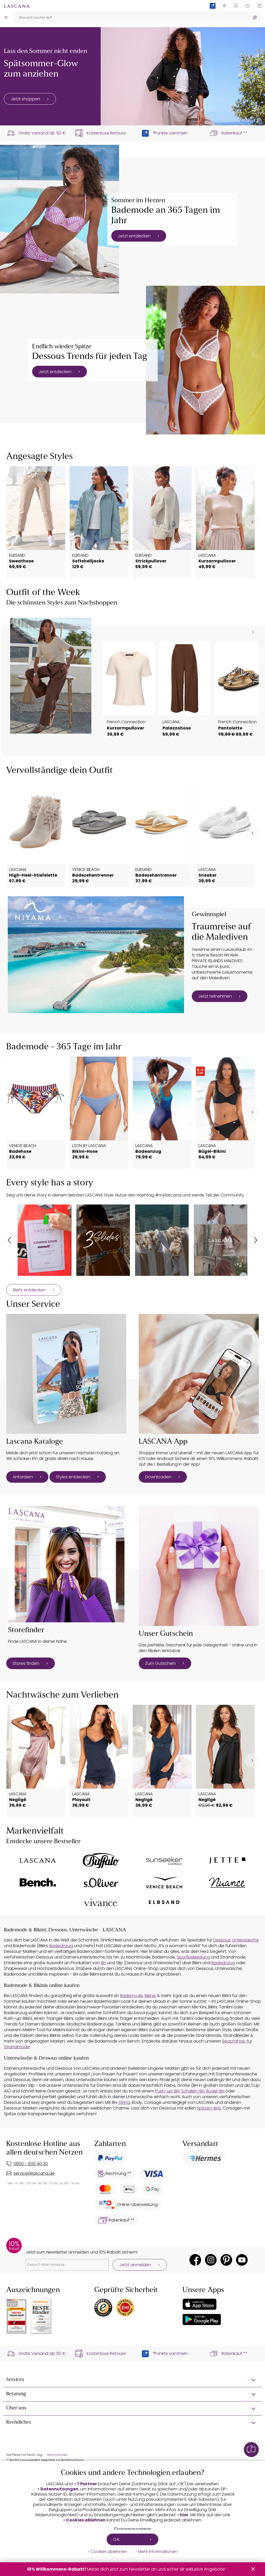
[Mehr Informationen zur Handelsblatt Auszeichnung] (41, 2316)
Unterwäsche (245, 1940)
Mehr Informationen (158, 2552)
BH (103, 1963)
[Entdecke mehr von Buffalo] (101, 1861)
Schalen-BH (193, 2091)
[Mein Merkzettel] (248, 6)
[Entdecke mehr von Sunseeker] (164, 1861)
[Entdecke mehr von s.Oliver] (101, 1883)
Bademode (131, 1996)
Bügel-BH (215, 2091)
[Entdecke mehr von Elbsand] (164, 1902)
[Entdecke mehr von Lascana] (38, 1861)
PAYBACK (213, 14)
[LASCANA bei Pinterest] (226, 2260)
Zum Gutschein (160, 1663)
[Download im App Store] (200, 2304)
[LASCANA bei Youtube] (242, 2260)
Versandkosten (57, 2455)
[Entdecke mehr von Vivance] (101, 1902)
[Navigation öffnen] (6, 17)
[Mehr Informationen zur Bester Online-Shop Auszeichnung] (17, 2316)
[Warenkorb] (259, 6)
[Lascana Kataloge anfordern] (66, 1374)
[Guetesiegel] (125, 2308)
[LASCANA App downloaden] (199, 1374)
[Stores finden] (66, 1564)
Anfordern (23, 1477)
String (124, 2102)
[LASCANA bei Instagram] (211, 2260)
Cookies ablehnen (86, 2520)
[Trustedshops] (103, 2308)
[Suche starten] (255, 17)
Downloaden (158, 1477)
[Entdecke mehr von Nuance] (227, 1883)
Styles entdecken (73, 1477)
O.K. (117, 2539)
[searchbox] (130, 17)
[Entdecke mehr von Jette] (227, 1861)
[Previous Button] (9, 1240)
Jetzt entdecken (134, 236)
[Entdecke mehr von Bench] (38, 1882)
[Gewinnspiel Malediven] (96, 955)
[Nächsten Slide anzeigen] (253, 632)
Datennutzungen (59, 2489)
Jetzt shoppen (25, 99)
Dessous (222, 1940)
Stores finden (26, 1663)
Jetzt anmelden (135, 2265)
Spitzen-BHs (209, 2108)
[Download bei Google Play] (202, 2319)
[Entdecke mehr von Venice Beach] (164, 1883)
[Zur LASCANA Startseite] (17, 6)
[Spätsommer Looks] (183, 76)
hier (184, 2515)
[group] (44, 1240)
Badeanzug (61, 1946)
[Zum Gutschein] (199, 1566)
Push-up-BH (167, 2091)
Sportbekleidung (193, 1957)
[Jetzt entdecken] (60, 219)
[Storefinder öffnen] (224, 6)
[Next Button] (256, 1240)
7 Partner (87, 2484)
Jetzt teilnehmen (215, 996)
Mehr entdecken (29, 1290)
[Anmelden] (236, 6)
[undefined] (252, 522)
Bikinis (150, 1996)
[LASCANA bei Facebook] (195, 2260)
